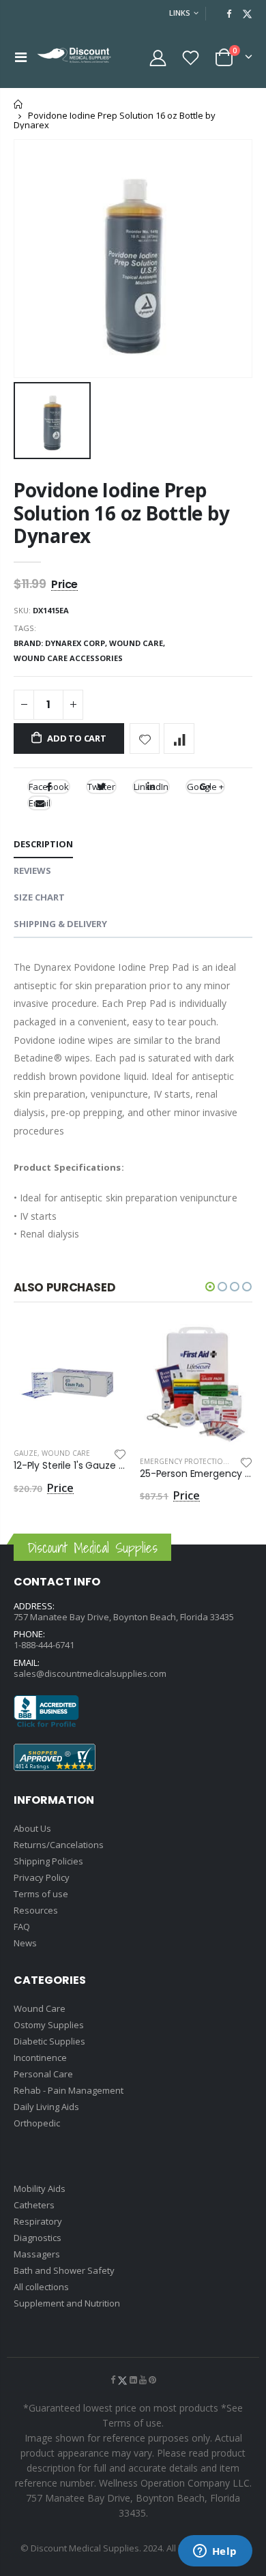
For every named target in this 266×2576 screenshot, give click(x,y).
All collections (41, 2287)
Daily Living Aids (46, 2107)
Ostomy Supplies (49, 2025)
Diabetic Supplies (49, 2041)
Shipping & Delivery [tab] (60, 924)
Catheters (34, 2205)
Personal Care (43, 2074)
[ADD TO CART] (104, 1347)
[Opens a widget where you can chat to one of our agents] (215, 2552)
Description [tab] (43, 844)
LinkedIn (151, 787)
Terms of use (41, 1894)
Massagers (37, 2254)
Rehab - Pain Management (69, 2090)
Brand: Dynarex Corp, (61, 643)
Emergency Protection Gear (194, 1461)
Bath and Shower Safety (64, 2270)
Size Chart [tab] (39, 897)
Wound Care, (138, 643)
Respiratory (38, 2221)
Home (19, 104)
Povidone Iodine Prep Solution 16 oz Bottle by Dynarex (121, 513)
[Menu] (21, 57)
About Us (32, 1828)
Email (40, 803)
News (25, 1943)
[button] (210, 1287)
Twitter (101, 787)
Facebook (49, 787)
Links (180, 13)
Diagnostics (38, 2238)
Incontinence (40, 2058)
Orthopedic (37, 2123)
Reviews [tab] (32, 870)
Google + (205, 787)
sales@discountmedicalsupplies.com (90, 1673)
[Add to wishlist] (145, 738)
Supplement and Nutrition (67, 2303)
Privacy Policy (42, 1877)
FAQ (22, 1927)
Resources (36, 1910)
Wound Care (66, 1453)
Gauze (26, 1453)
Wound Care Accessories (68, 658)
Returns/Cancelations (59, 1845)
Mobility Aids (40, 2189)
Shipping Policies (48, 1861)
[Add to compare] (179, 738)
